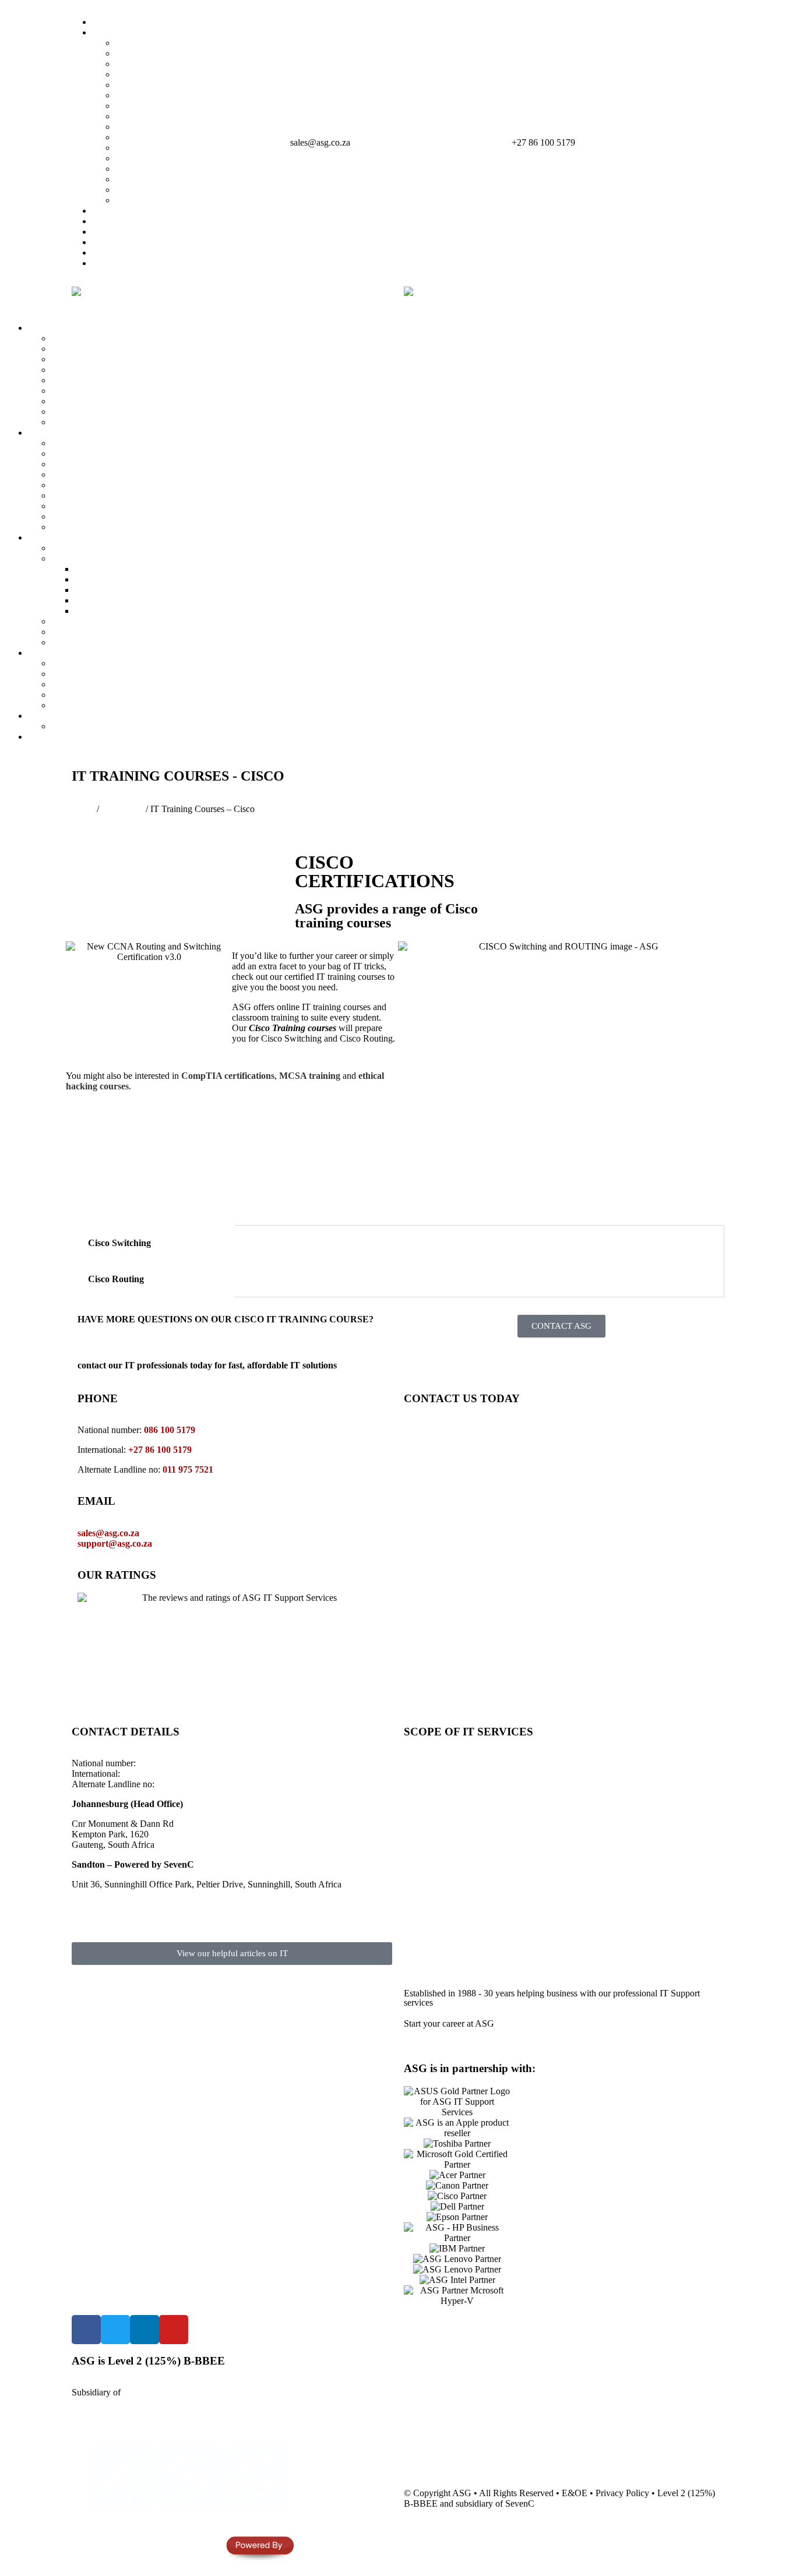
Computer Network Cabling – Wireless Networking (146, 412)
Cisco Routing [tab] (116, 1279)
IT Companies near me (157, 179)
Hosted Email (76, 695)
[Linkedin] (145, 2330)
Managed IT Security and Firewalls (116, 454)
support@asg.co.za (115, 1543)
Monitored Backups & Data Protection (122, 370)
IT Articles (112, 263)
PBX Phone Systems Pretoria (128, 611)
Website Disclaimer (151, 158)
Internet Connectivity (616, 1925)
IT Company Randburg (159, 200)
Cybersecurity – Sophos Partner (110, 516)
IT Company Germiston (159, 148)
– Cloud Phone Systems (614, 1820)
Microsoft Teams (82, 684)
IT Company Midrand (156, 74)
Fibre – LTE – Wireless (620, 1935)
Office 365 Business (89, 674)
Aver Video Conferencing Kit (106, 642)
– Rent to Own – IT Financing (626, 1946)
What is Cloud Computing (100, 663)
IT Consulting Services (94, 380)
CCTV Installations (452, 1904)
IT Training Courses (455, 1915)
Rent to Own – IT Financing (104, 726)
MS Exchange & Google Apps (633, 1862)
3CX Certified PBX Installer (104, 621)
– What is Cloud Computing (622, 1852)
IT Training (122, 809)
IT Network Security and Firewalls (481, 1841)
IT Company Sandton (155, 64)
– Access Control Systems (618, 1831)
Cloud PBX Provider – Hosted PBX (118, 558)
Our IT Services (57, 328)
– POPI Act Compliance (614, 1799)
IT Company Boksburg (158, 116)
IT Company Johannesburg (165, 43)
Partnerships (115, 232)
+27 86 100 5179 (543, 142)
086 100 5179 (170, 1430)
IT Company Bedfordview (164, 85)
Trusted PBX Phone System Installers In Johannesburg (175, 579)
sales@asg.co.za (320, 142)
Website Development (92, 705)
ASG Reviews (119, 253)
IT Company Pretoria (154, 169)
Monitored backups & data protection (485, 1831)
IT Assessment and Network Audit (115, 391)
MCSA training (310, 1076)
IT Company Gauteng (156, 53)
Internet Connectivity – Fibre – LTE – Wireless (138, 422)
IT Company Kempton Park (167, 106)
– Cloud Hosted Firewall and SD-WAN (643, 1841)
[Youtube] (174, 2330)
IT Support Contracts (90, 401)
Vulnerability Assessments (99, 474)
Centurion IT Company (159, 190)
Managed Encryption (90, 485)
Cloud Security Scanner (621, 1883)
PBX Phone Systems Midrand (130, 590)
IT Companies (118, 32)
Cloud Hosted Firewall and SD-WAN (121, 464)
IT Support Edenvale (154, 95)
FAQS (104, 242)
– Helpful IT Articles (608, 1956)
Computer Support (85, 349)
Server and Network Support (104, 359)
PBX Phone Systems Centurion (133, 600)
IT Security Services (65, 433)
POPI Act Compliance (92, 527)
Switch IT (110, 211)
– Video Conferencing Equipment (632, 1810)
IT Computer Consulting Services (478, 1852)
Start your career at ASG (449, 2023)
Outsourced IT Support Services (476, 1789)
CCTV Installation (85, 495)
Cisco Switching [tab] (119, 1243)
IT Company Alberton (156, 137)
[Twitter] (115, 2330)
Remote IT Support (452, 1799)
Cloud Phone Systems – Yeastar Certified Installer (142, 548)
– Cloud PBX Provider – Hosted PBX (640, 1789)
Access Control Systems (96, 506)
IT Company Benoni (154, 127)
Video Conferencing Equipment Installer (126, 632)
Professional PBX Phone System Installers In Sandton (174, 569)
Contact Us (49, 737)
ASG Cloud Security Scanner (106, 443)
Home (103, 22)
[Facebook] (86, 2330)
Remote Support (122, 221)
